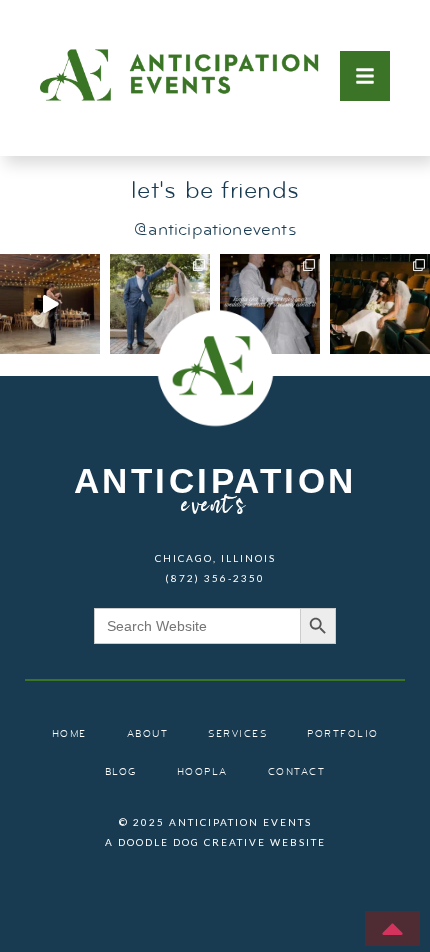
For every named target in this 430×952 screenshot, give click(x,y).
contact (297, 772)
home (69, 734)
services (237, 734)
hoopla (202, 772)
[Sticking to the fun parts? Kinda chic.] (270, 304)
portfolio (343, 734)
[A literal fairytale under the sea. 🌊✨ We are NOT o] (160, 304)
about (148, 734)
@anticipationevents (214, 230)
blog (121, 772)
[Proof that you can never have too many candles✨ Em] (50, 304)
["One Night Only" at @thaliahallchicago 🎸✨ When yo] (380, 304)
